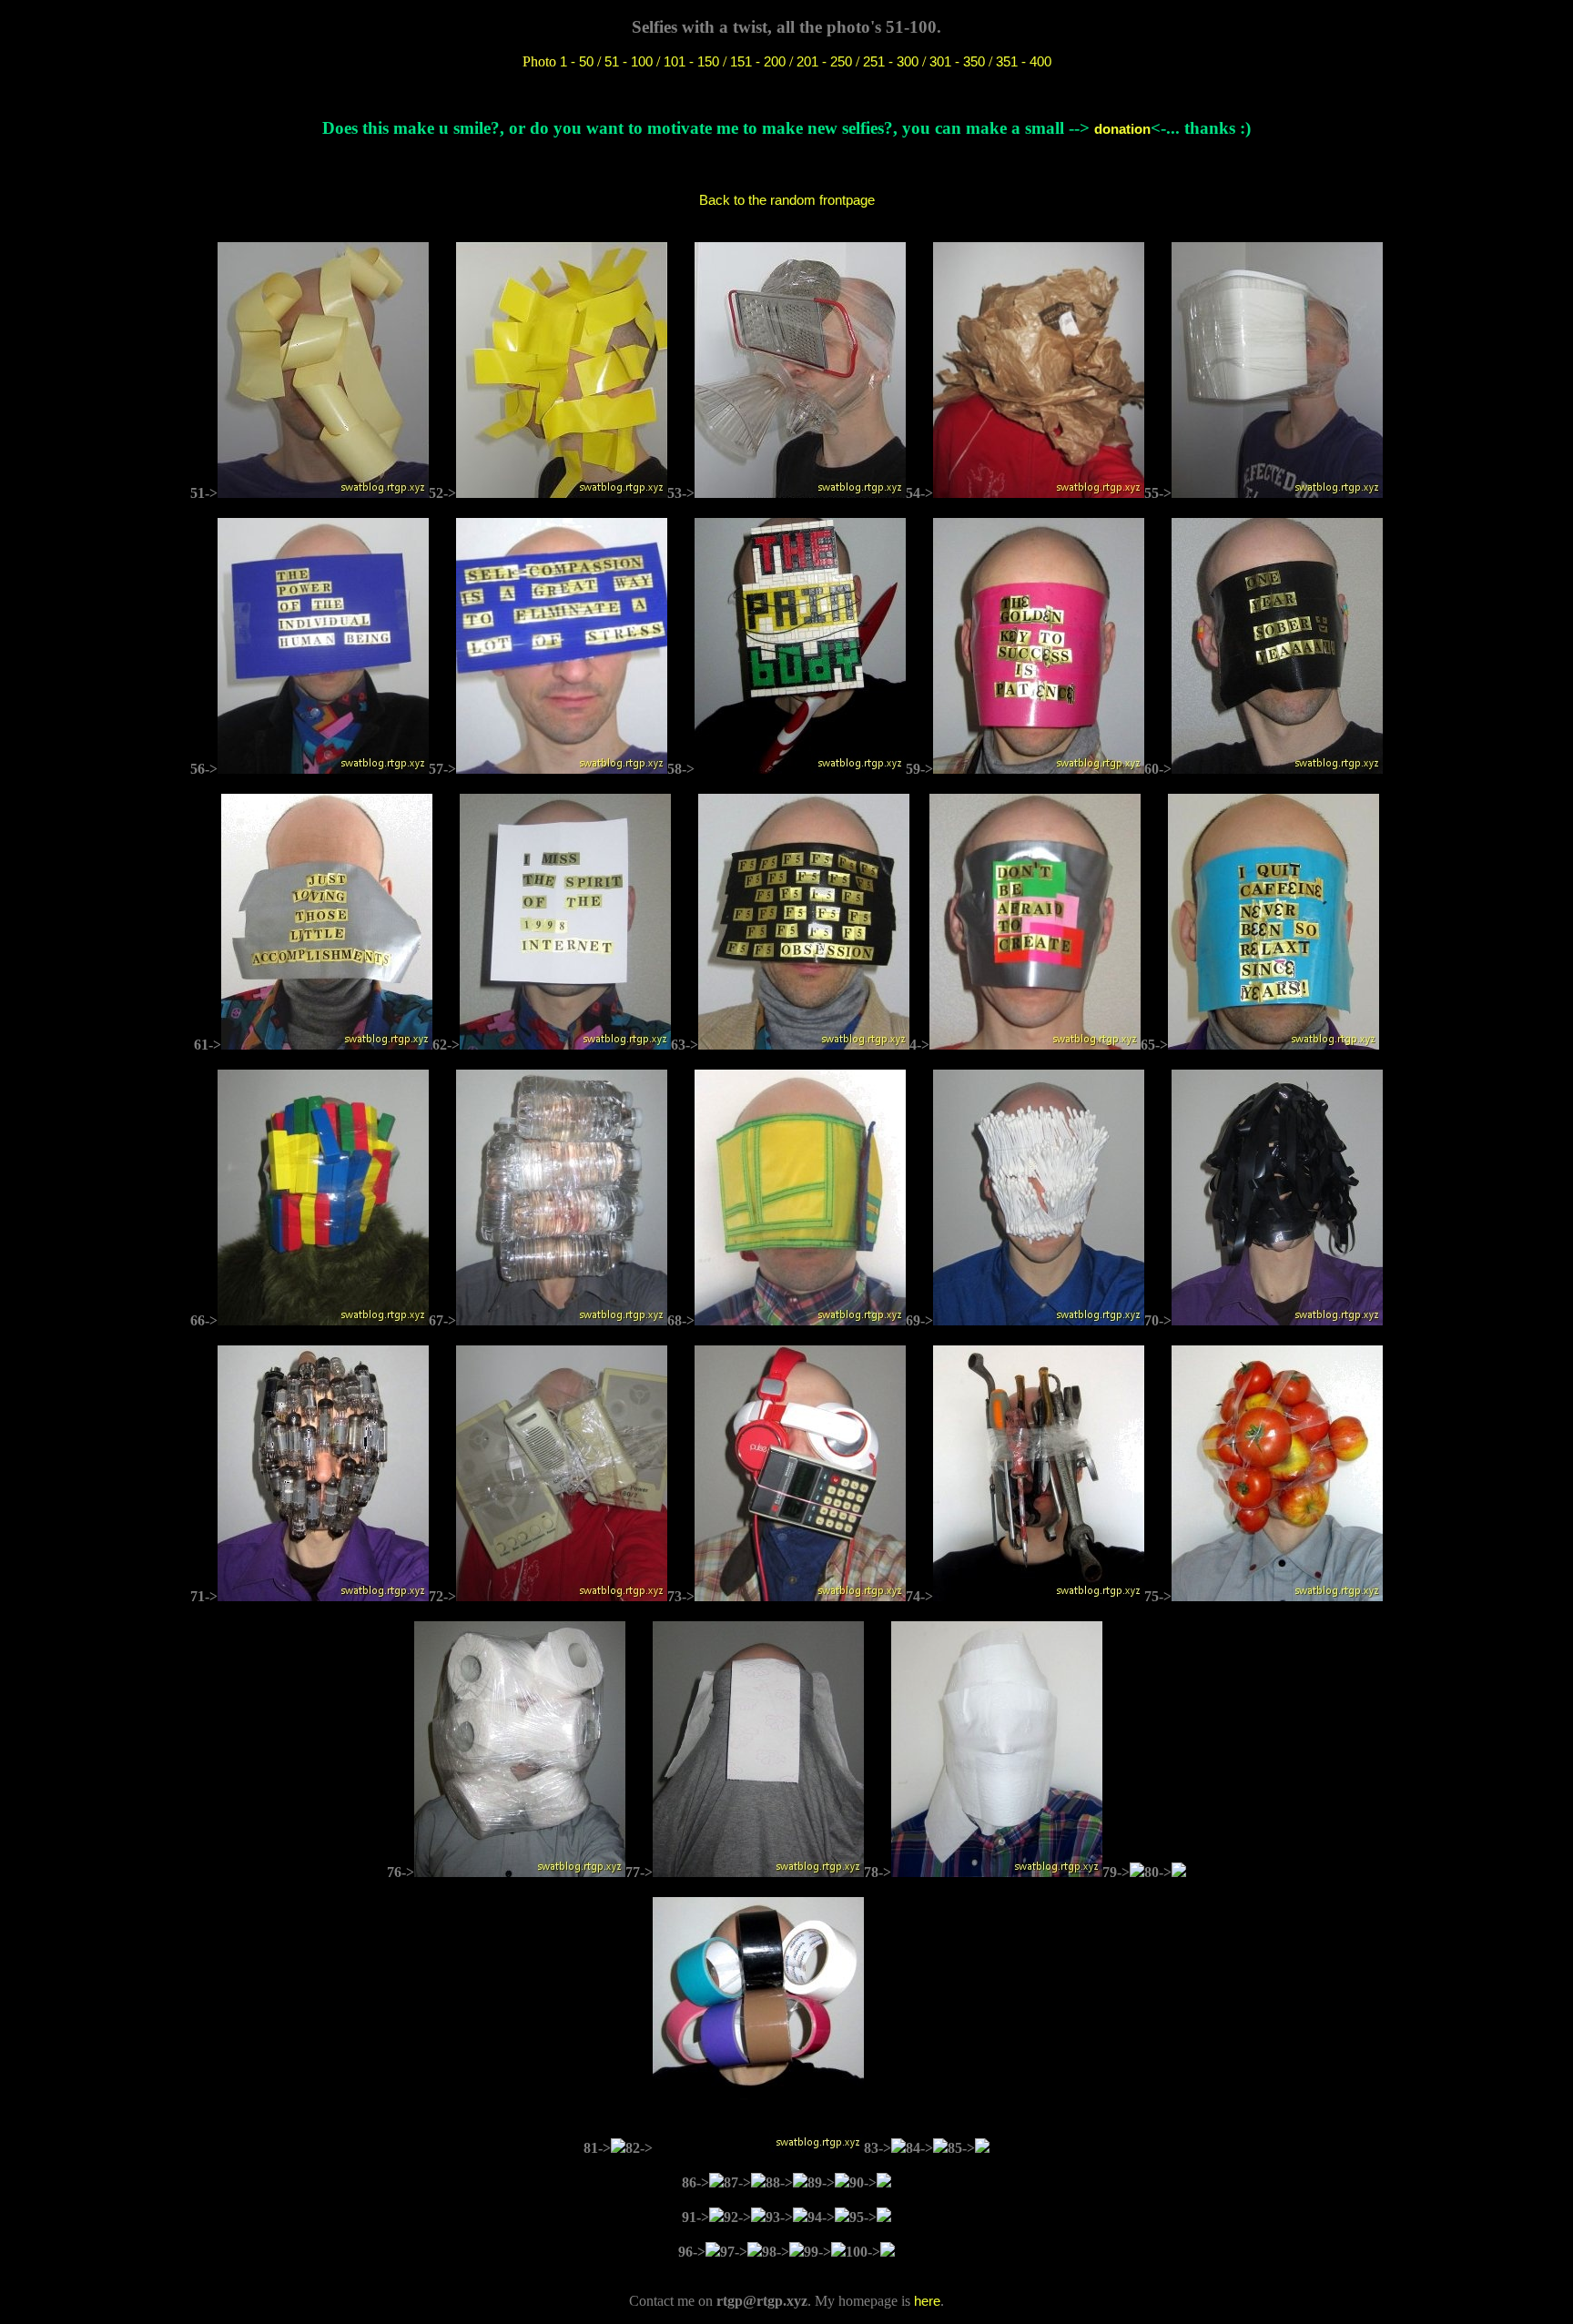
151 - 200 (758, 62)
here (927, 2301)
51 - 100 (629, 62)
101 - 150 (691, 62)
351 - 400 (1024, 62)
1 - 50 (577, 62)
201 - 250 (824, 62)
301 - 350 (957, 62)
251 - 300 (891, 62)
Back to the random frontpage (787, 200)
